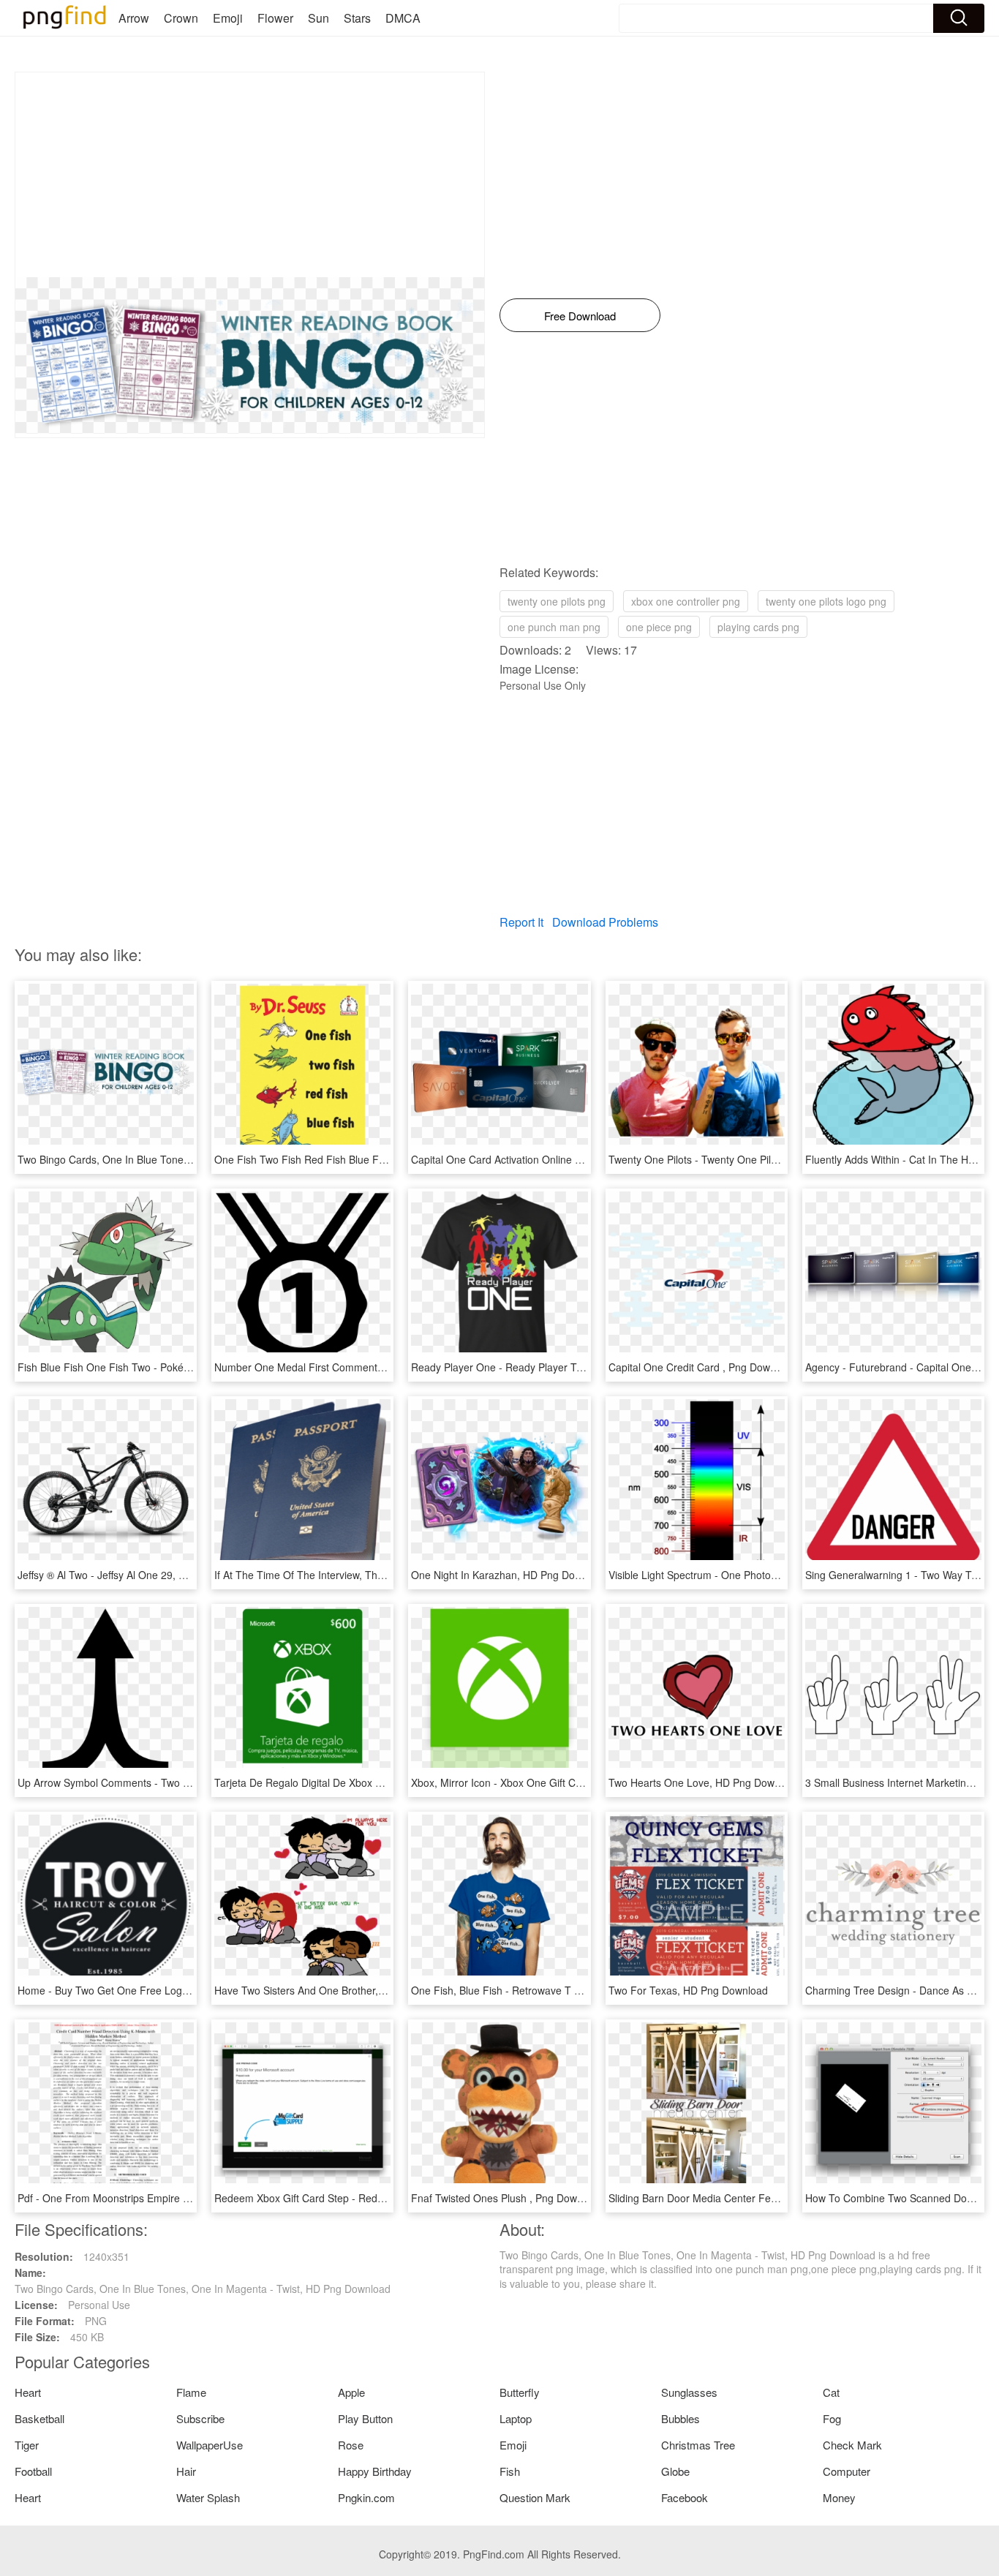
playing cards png (758, 627)
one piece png (659, 627)
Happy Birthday (375, 2471)
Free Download (580, 316)
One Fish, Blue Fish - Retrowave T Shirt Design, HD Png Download (566, 1990)
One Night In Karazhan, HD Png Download (509, 1575)
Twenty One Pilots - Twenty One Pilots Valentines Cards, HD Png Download (783, 1159)
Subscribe (200, 2418)
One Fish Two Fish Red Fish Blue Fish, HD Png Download (348, 1159)
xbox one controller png (686, 601)
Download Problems (605, 922)
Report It (521, 922)
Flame (191, 2392)
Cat (831, 2392)
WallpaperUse (210, 2445)
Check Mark (852, 2445)
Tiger (27, 2445)
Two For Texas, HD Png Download (688, 1990)
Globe (675, 2471)
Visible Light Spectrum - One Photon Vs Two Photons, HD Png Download (777, 1575)
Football (33, 2471)
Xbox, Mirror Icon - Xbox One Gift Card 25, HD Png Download (554, 1782)
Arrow (134, 18)
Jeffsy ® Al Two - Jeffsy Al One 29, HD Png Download (140, 1575)
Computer (847, 2471)
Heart (28, 2392)
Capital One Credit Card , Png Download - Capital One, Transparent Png (776, 1367)
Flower (275, 18)
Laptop (516, 2418)
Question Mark (535, 2497)
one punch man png (554, 627)
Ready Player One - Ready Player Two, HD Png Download (546, 1367)
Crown (181, 18)
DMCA (403, 18)
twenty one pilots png (557, 601)
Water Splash (208, 2497)
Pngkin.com (366, 2497)
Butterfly (520, 2392)
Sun (318, 18)
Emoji (228, 18)
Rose (351, 2445)
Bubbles (681, 2418)
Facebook (685, 2497)
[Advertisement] (250, 175)
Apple (351, 2392)
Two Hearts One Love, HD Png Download (704, 1782)
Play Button (365, 2418)
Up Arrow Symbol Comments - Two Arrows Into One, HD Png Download (183, 1782)
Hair (186, 2471)
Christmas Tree (698, 2445)
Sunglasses (689, 2392)
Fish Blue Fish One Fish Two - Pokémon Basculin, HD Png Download (177, 1367)
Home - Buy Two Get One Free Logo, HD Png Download (148, 1990)
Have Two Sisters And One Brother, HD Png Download (340, 1990)
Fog (832, 2418)
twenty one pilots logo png (826, 601)
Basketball (39, 2418)
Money (839, 2497)
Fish (510, 2471)
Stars (357, 18)
